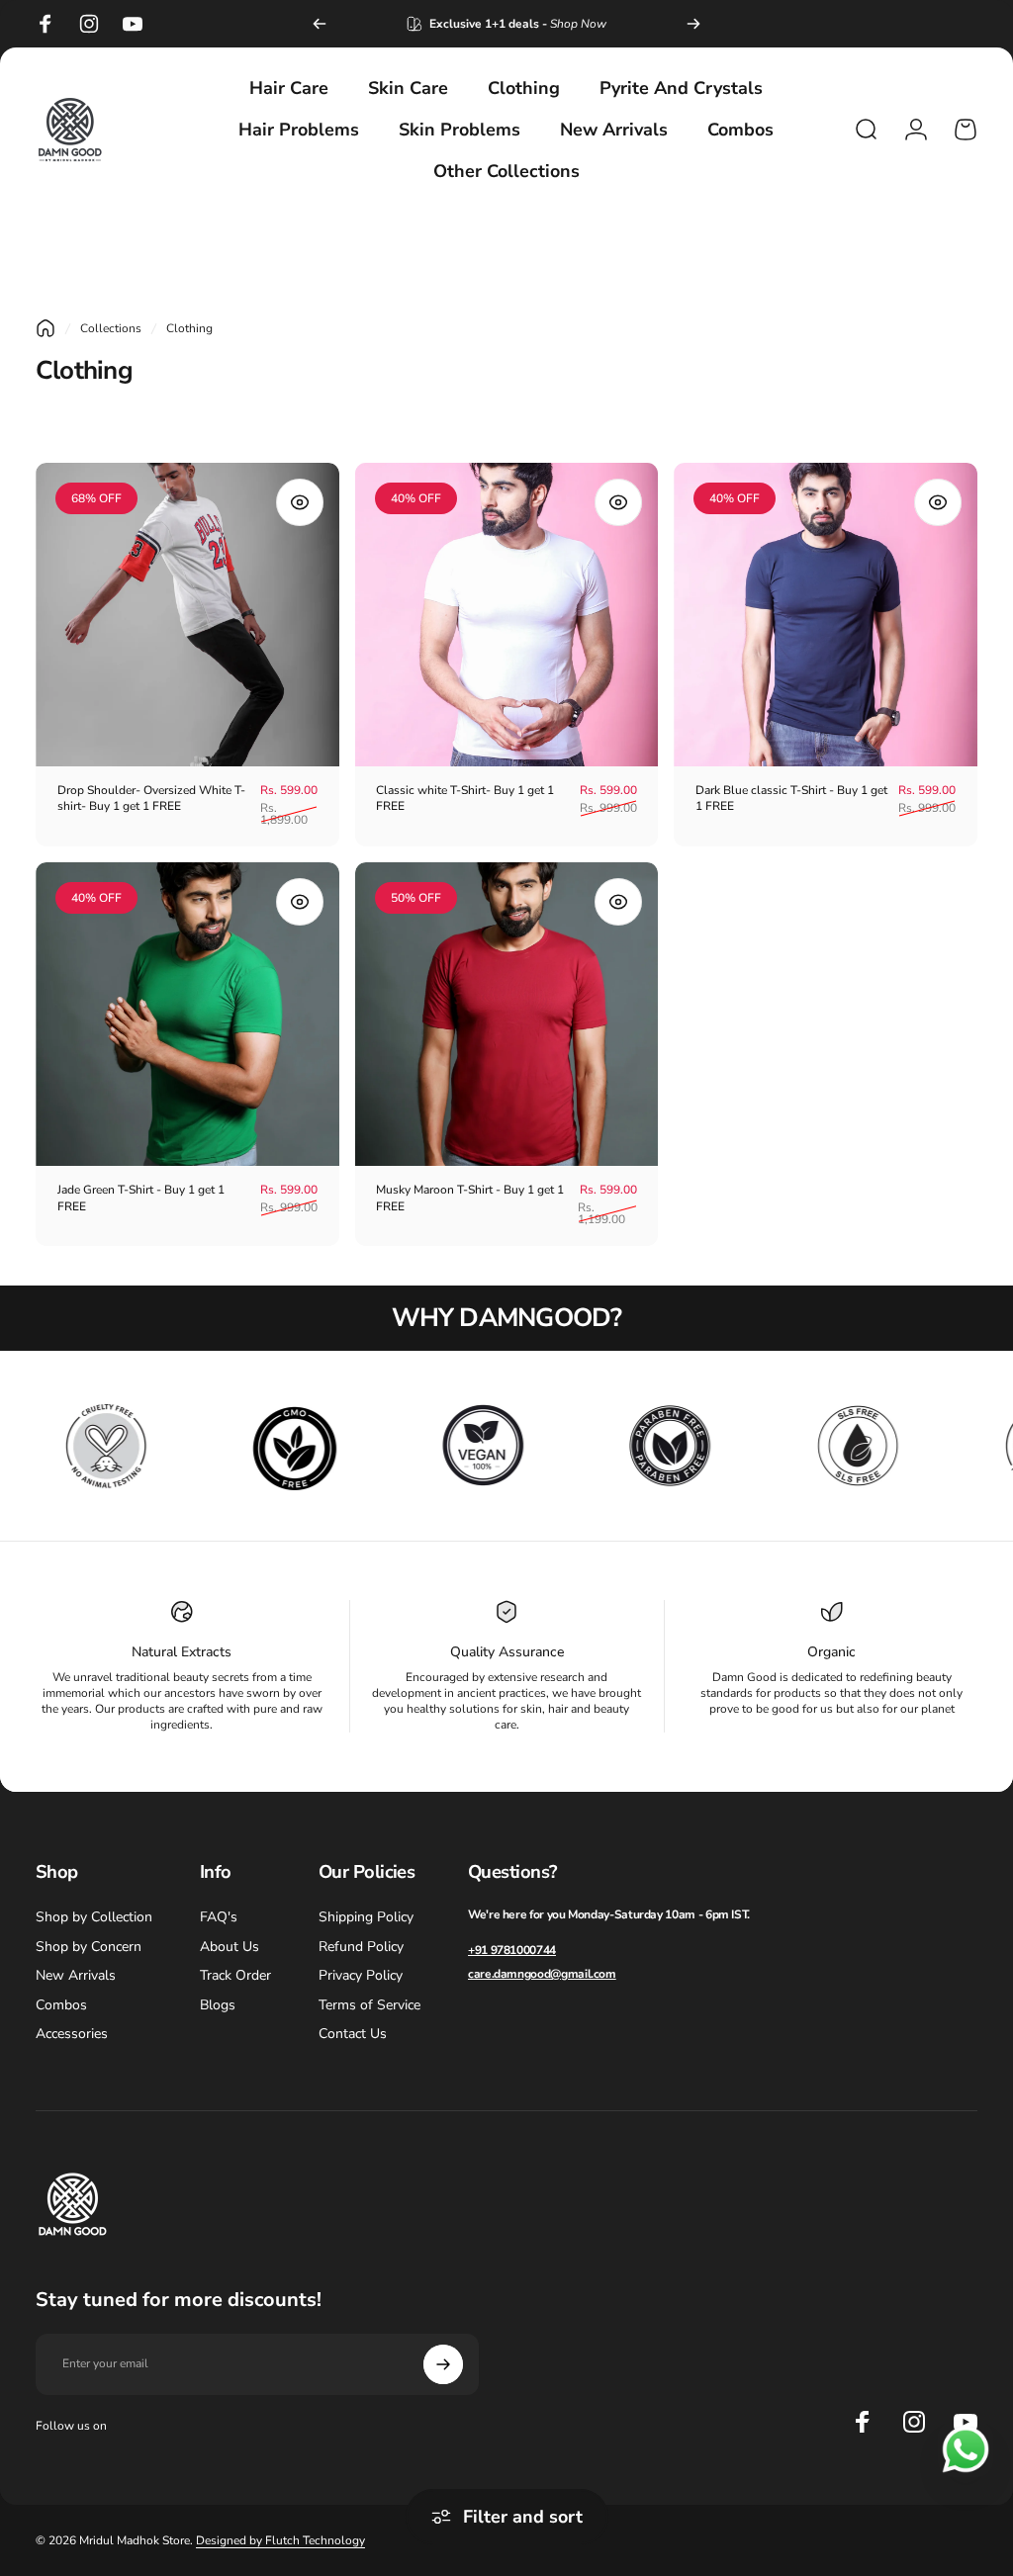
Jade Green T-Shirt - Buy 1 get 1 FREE (141, 1198)
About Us (230, 1947)
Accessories (72, 2034)
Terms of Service (369, 2005)
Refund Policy (361, 1947)
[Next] (693, 24)
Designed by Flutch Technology (280, 2540)
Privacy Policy (361, 1976)
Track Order (235, 1976)
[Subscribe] (443, 2364)
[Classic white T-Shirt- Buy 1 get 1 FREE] (507, 615)
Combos (61, 2005)
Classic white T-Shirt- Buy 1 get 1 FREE (465, 799)
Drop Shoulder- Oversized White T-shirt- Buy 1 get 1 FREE (151, 799)
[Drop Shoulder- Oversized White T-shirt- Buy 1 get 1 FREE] (187, 615)
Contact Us (353, 2034)
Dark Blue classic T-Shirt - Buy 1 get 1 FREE (791, 799)
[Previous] (320, 24)
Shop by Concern (89, 1947)
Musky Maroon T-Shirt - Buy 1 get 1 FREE (470, 1198)
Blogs (218, 2005)
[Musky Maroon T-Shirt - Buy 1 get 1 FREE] (507, 1014)
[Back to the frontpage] (46, 328)
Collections (111, 328)
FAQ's (219, 1917)
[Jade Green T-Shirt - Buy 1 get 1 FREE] (187, 1014)
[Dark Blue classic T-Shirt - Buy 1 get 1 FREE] (826, 615)
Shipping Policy (366, 1917)
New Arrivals (76, 1976)
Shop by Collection (94, 1917)
